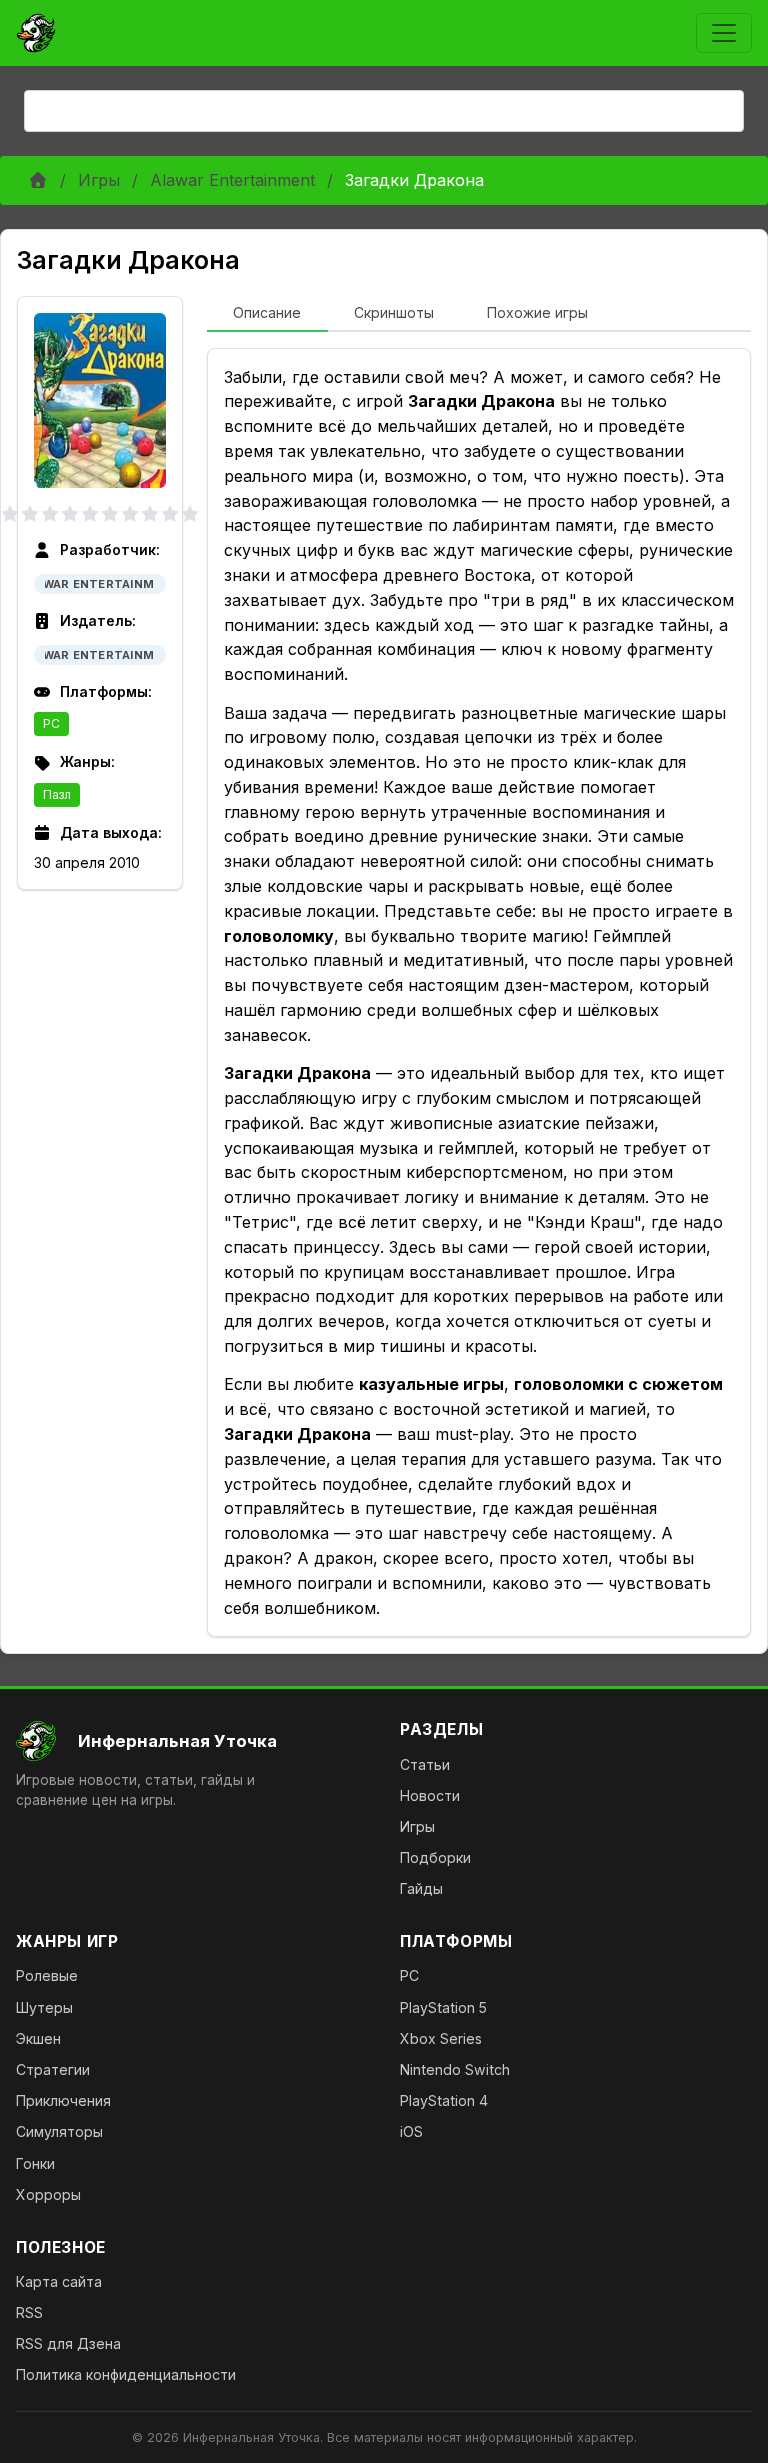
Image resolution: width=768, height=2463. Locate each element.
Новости (430, 1795)
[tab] (267, 314)
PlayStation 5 (443, 2007)
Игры (99, 180)
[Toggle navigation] (724, 33)
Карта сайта (59, 2281)
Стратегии (53, 2069)
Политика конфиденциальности (126, 2374)
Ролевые (47, 1975)
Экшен (38, 2038)
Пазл (57, 794)
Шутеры (44, 2007)
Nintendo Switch (455, 2069)
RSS (29, 2312)
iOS (411, 2131)
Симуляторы (59, 2131)
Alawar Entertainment (232, 180)
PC (51, 723)
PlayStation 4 (444, 2100)
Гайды (421, 1888)
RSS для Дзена (68, 2343)
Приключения (63, 2100)
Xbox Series (441, 2038)
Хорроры (48, 2194)
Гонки (35, 2163)
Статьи (425, 1764)
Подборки (435, 1857)
